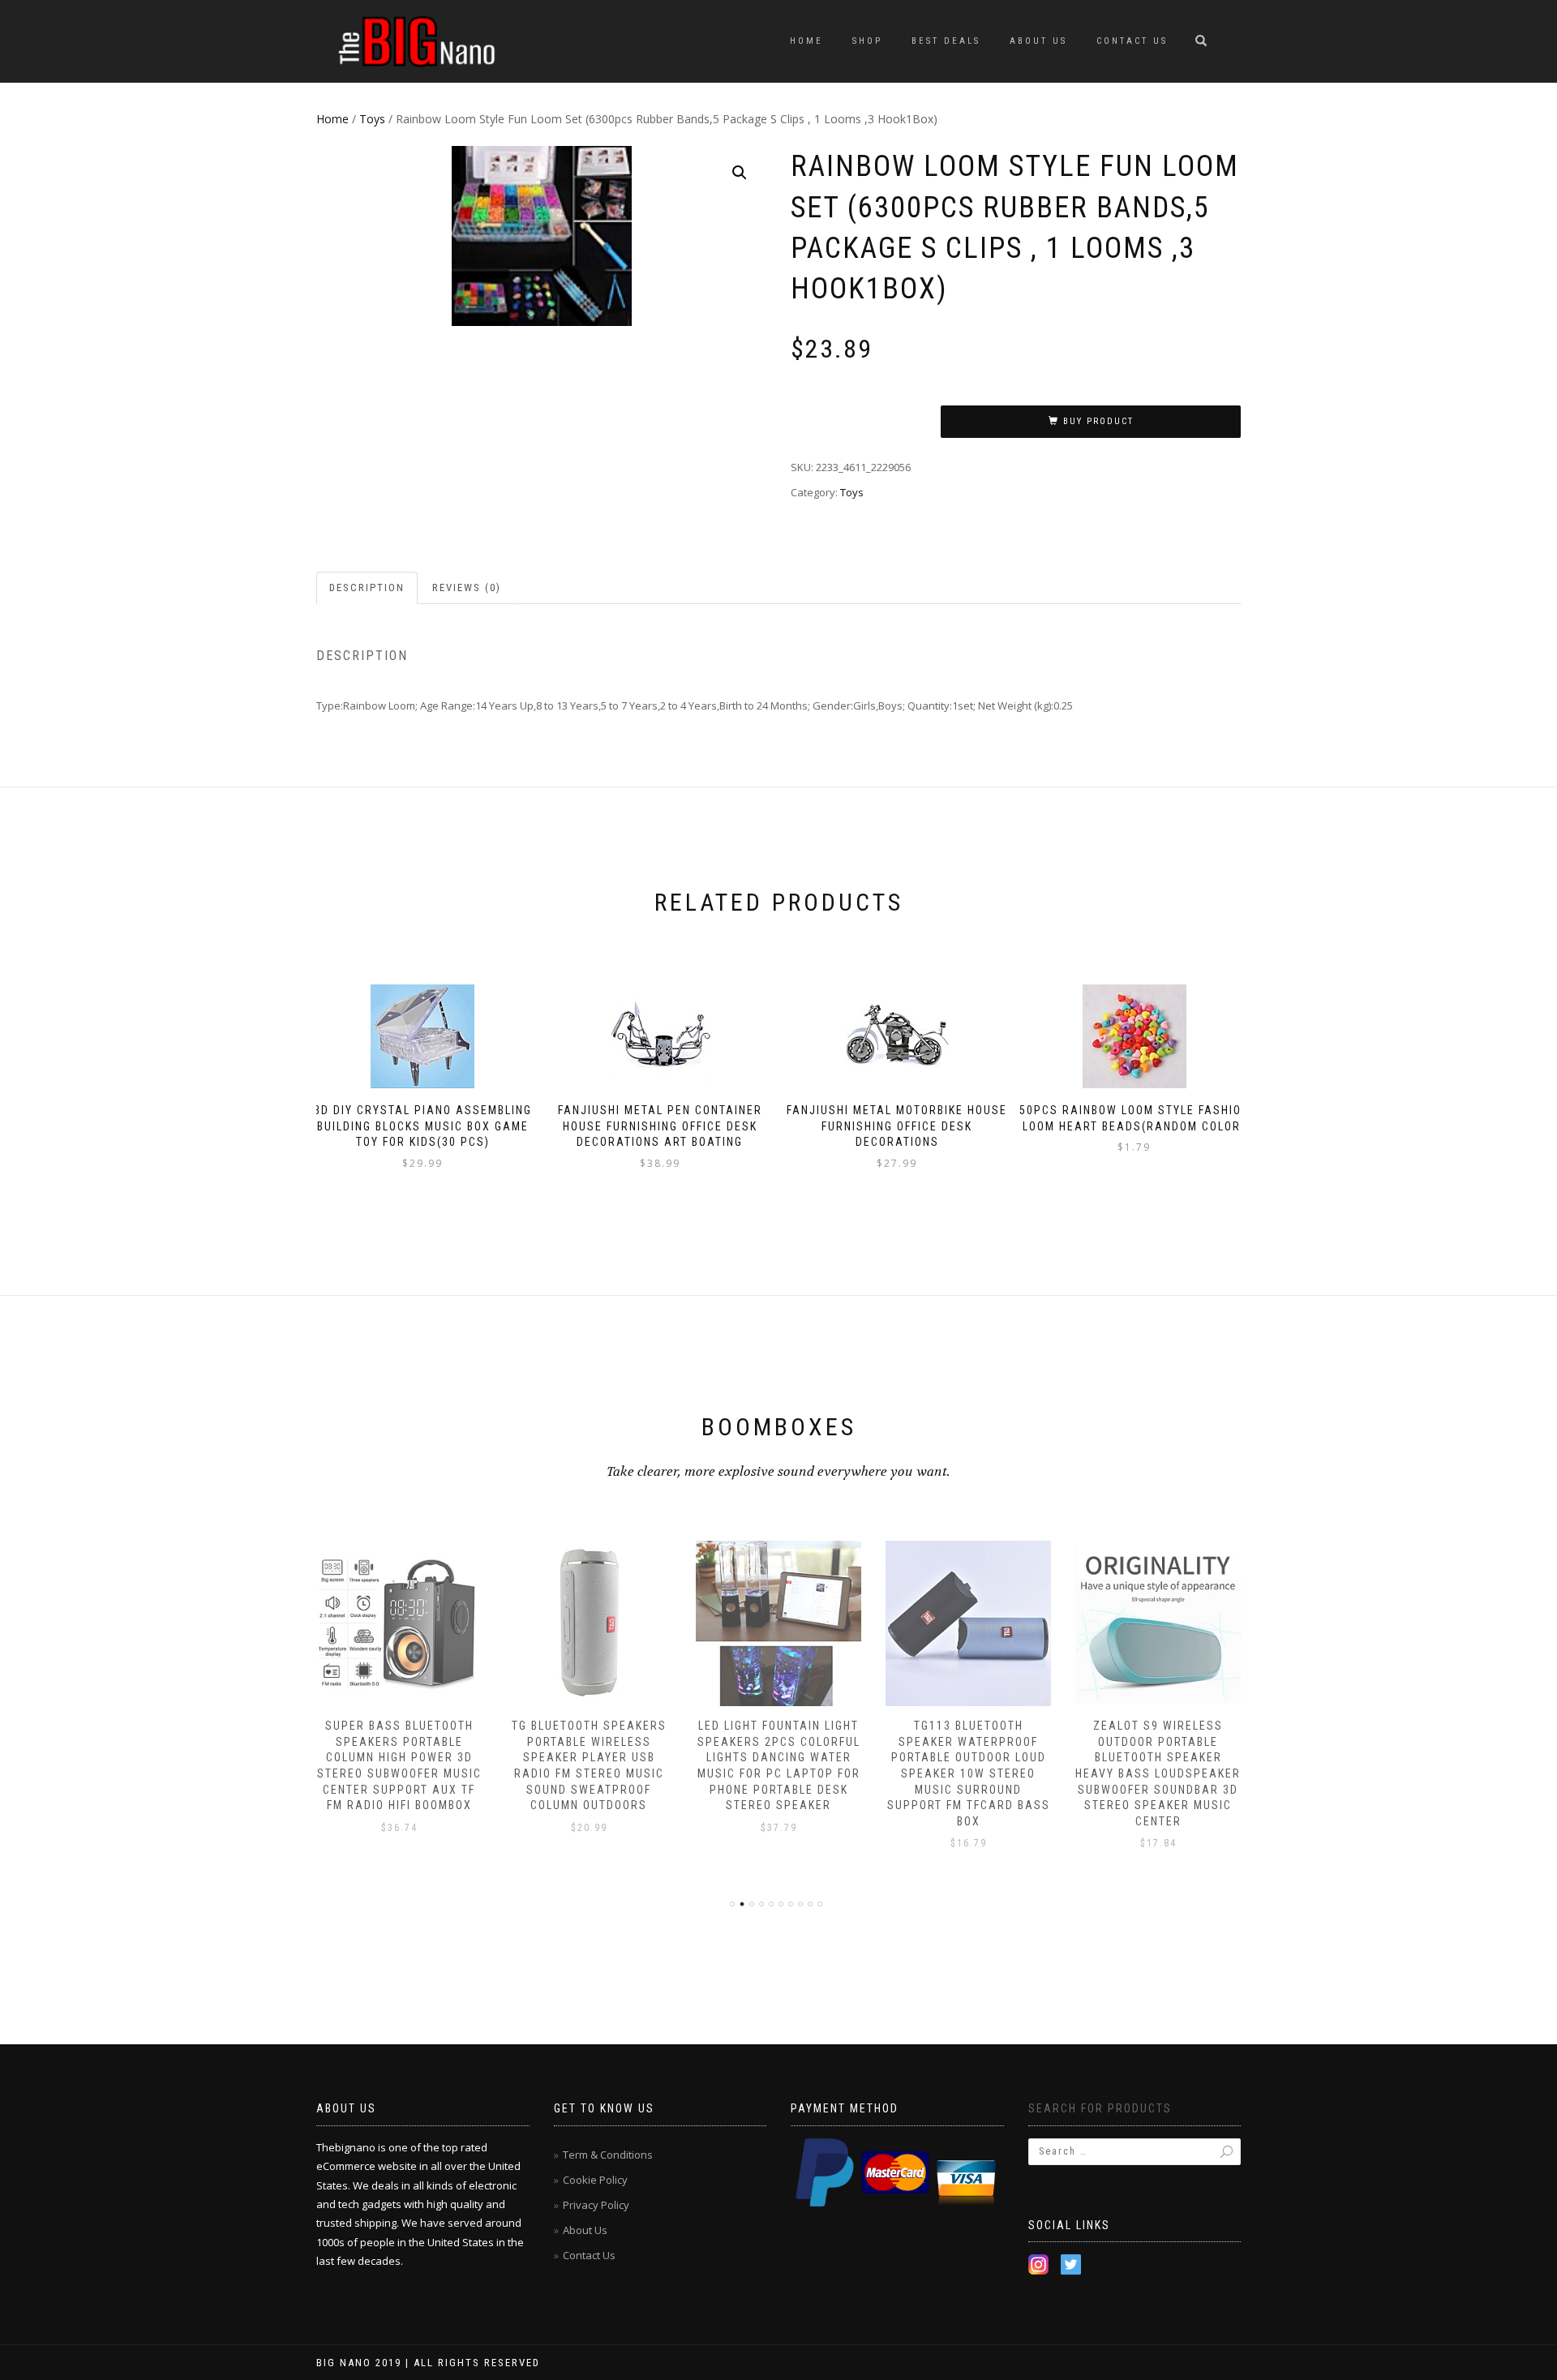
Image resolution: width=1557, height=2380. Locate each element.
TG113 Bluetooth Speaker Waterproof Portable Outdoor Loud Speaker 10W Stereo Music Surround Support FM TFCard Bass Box (969, 1773)
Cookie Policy (595, 2180)
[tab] (368, 588)
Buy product (1098, 421)
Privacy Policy (596, 2205)
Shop (867, 41)
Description (367, 587)
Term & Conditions (608, 2155)
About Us (1038, 41)
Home (806, 41)
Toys (372, 119)
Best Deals (946, 41)
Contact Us (1132, 41)
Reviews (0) (467, 587)
